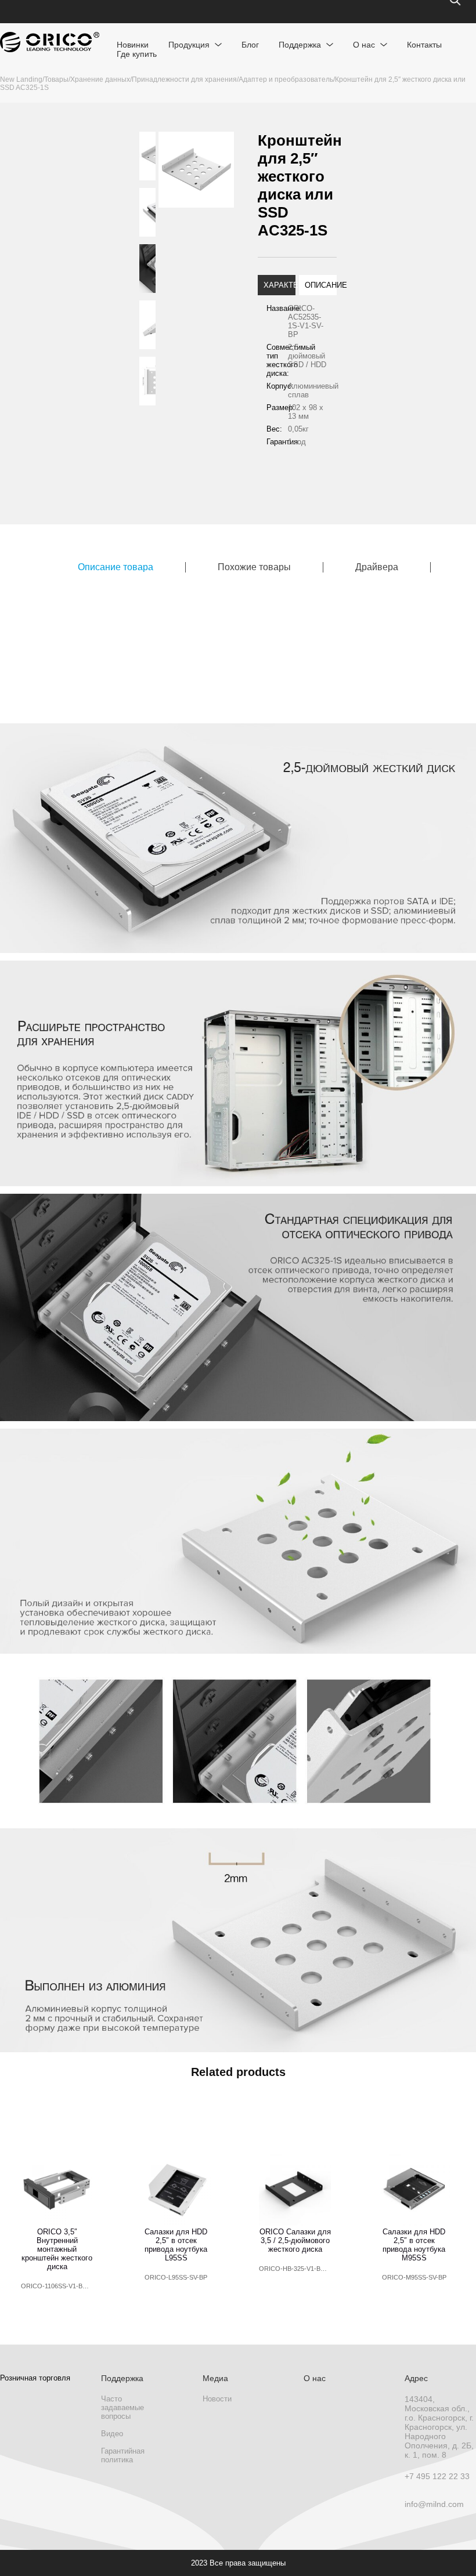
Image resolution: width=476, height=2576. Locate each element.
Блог (250, 45)
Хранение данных (100, 79)
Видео (112, 2434)
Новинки (133, 45)
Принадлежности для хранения (184, 79)
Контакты (424, 45)
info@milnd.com (434, 2504)
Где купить (137, 54)
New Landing (21, 79)
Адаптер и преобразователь (286, 79)
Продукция (189, 45)
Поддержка (300, 45)
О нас (364, 45)
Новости (217, 2399)
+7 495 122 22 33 (437, 2476)
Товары (56, 79)
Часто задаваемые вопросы (122, 2407)
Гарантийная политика (123, 2455)
